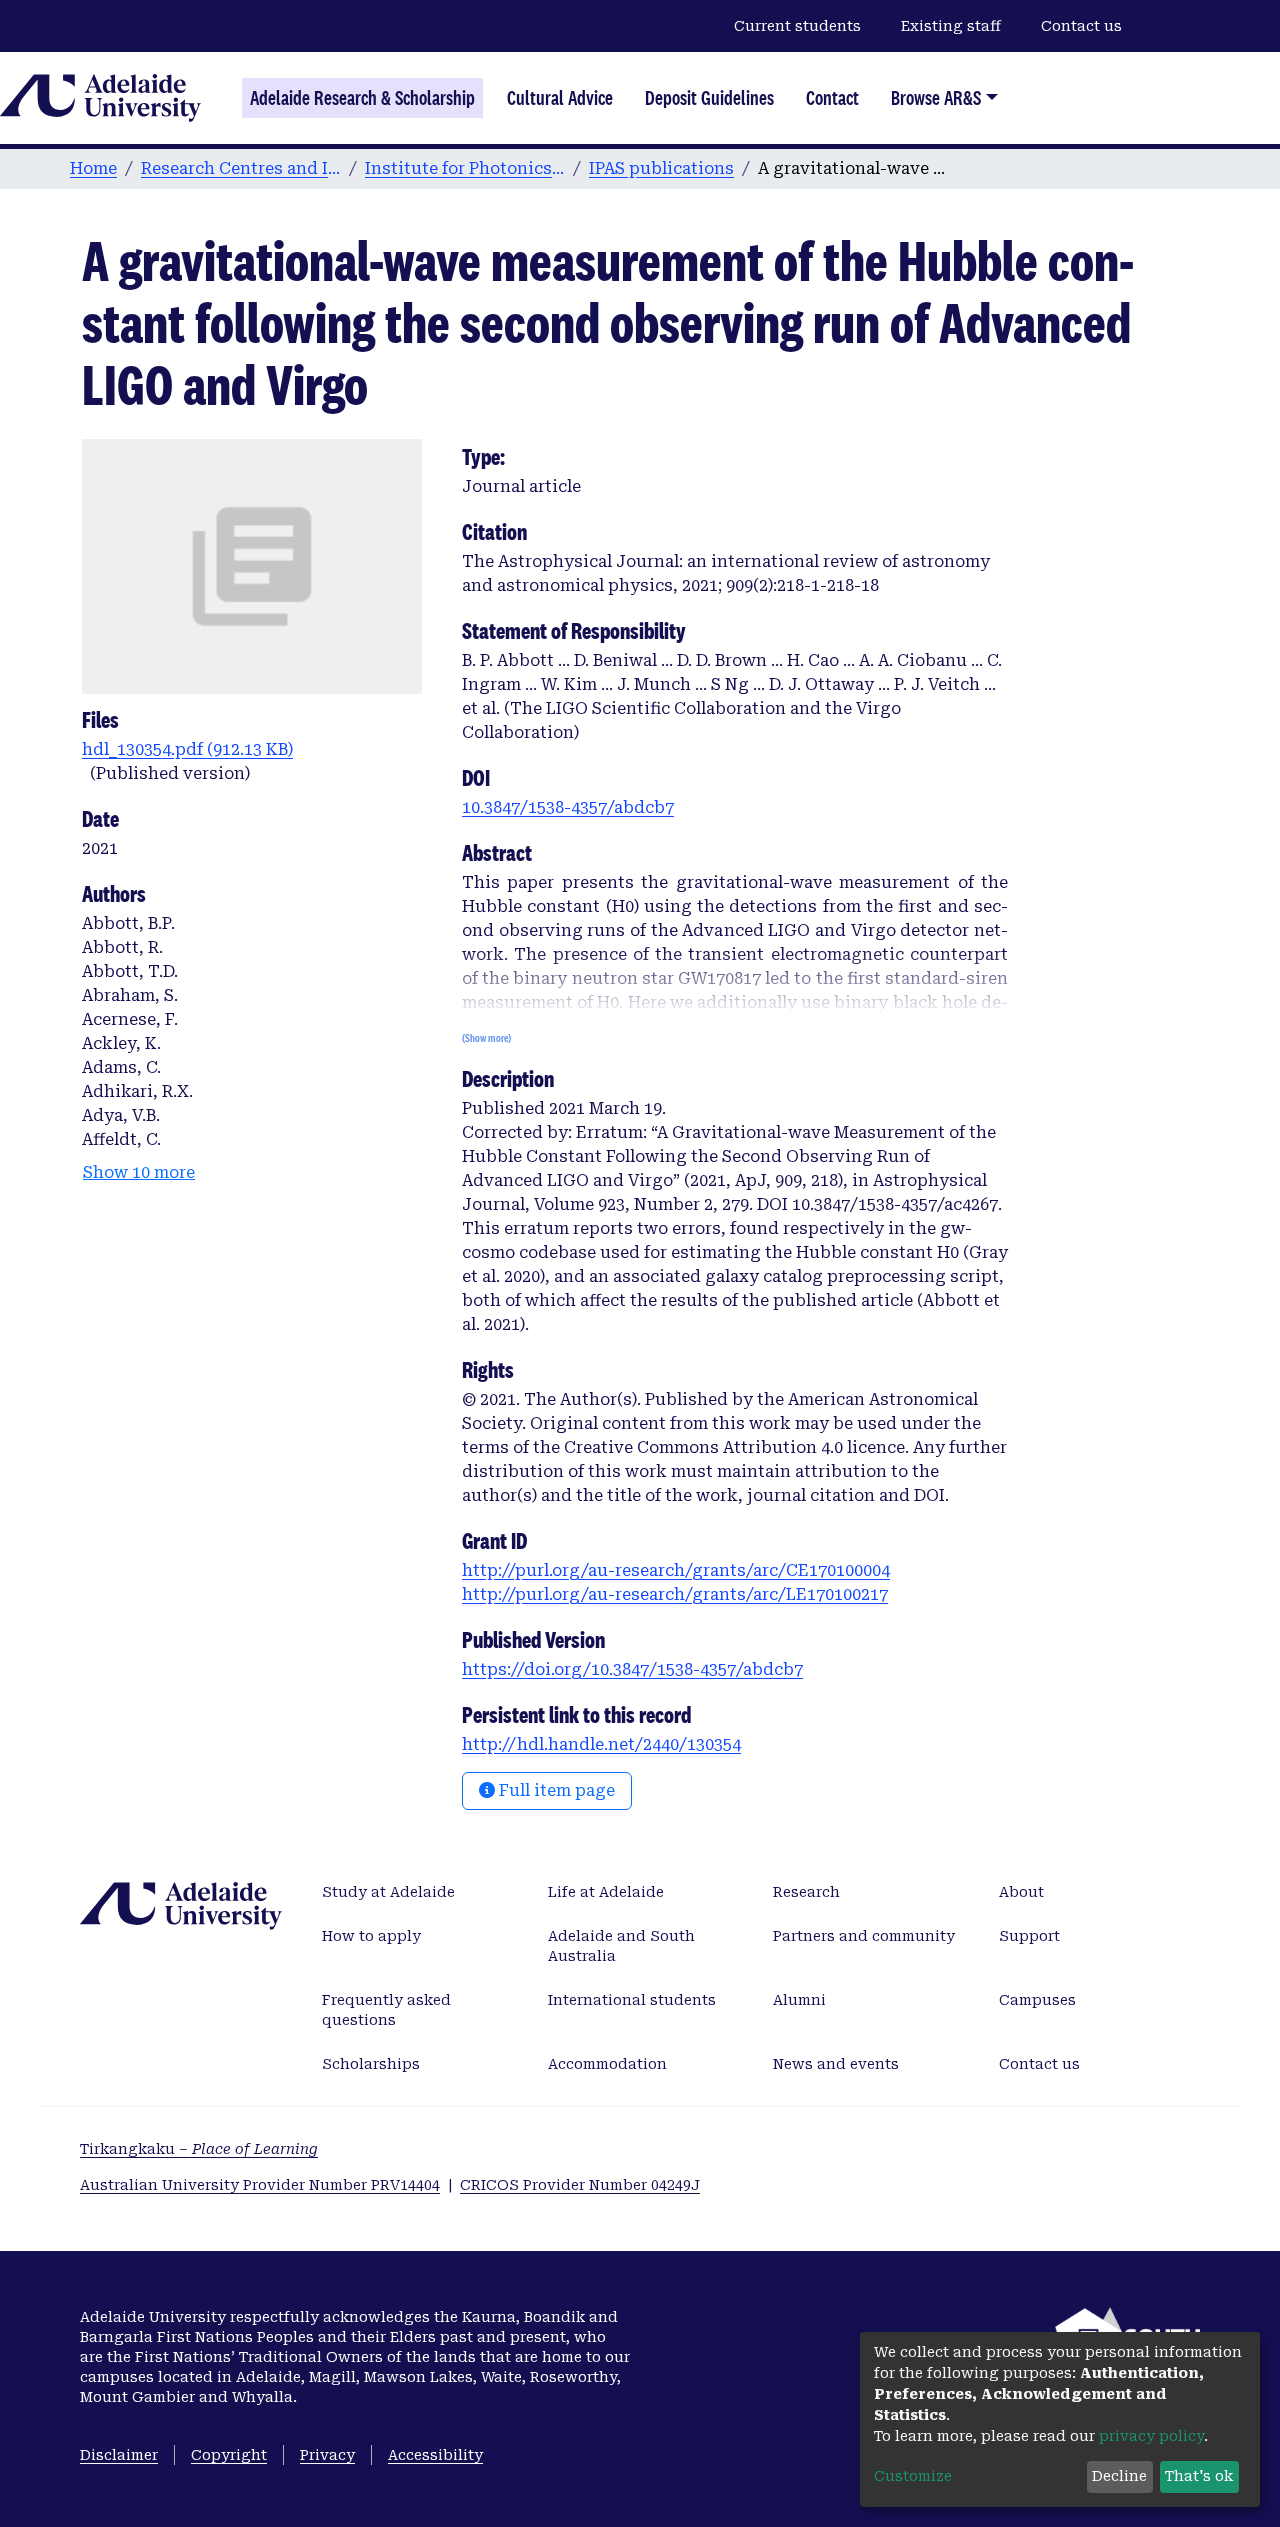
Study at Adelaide (388, 1892)
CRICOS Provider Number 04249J (580, 2185)
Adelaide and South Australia (621, 1946)
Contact (832, 98)
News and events (836, 2064)
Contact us (1081, 26)
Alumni (799, 2000)
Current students (797, 26)
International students (632, 2000)
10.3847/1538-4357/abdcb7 (568, 807)
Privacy (327, 2455)
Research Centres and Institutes (241, 168)
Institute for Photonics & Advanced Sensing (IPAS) (465, 168)
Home (93, 168)
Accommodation (607, 2064)
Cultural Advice (560, 98)
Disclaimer (119, 2455)
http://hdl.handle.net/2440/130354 (601, 1744)
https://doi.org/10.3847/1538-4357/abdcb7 (632, 1669)
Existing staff (951, 26)
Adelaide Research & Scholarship (362, 98)
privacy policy (1151, 2436)
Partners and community (864, 1936)
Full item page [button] (555, 1790)
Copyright (229, 2455)
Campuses (1037, 2000)
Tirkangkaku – (199, 2149)
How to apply (371, 1936)
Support (1029, 1936)
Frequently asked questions (386, 2010)
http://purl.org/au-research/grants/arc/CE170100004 (676, 1570)
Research (806, 1892)
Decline (1119, 2476)
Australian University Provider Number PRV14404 (260, 2185)
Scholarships (371, 2064)
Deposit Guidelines (709, 98)
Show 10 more (139, 1172)
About (1021, 1892)
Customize (913, 2476)
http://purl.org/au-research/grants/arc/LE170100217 (675, 1594)
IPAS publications (661, 168)
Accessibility (435, 2455)
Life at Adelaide (606, 1892)
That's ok (1199, 2476)
